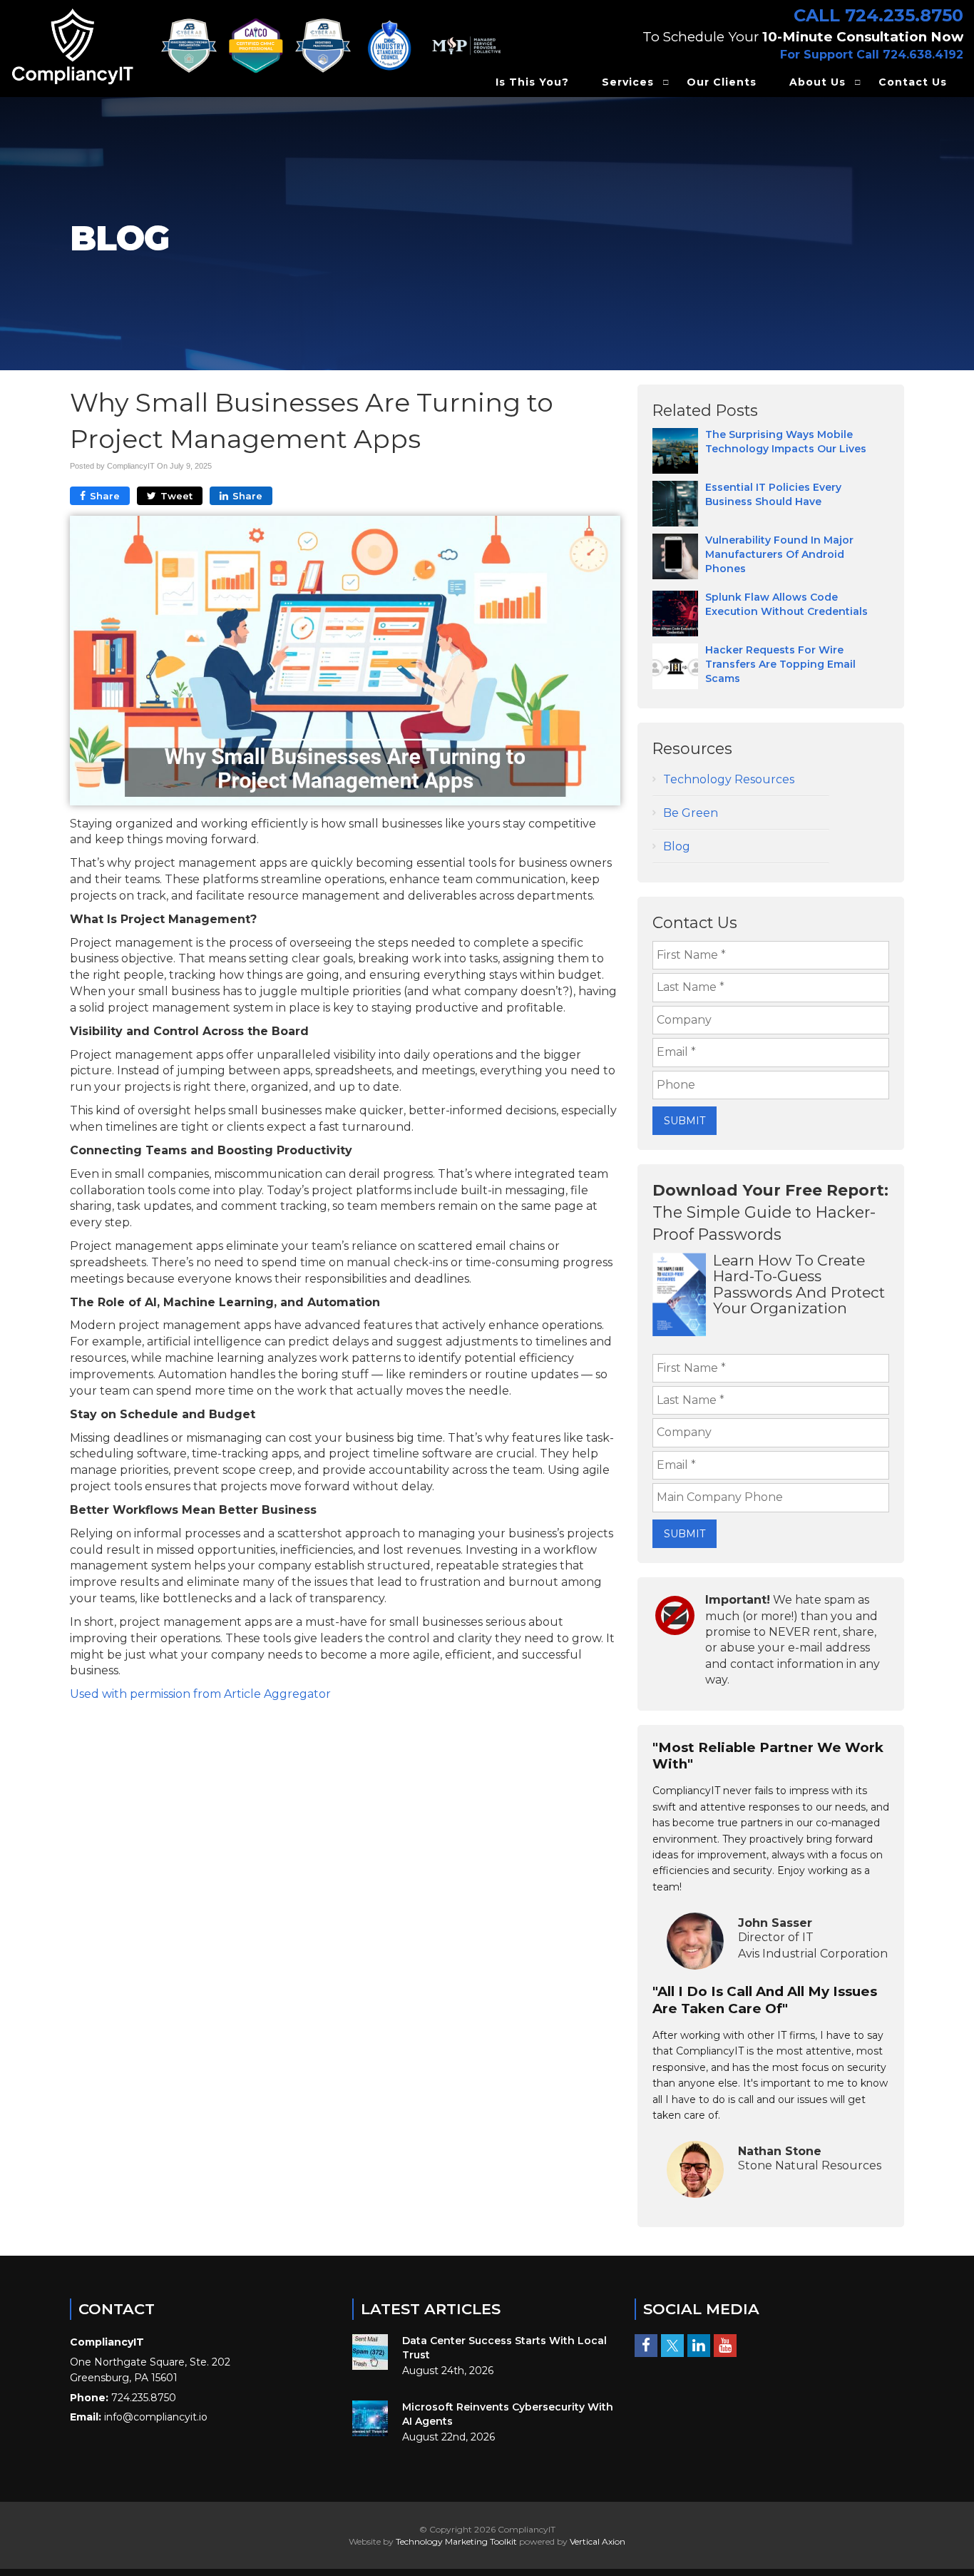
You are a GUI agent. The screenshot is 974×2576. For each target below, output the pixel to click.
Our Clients (722, 82)
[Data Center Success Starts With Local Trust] (370, 2352)
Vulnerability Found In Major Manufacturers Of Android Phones (779, 554)
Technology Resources (729, 779)
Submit (685, 1121)
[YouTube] (725, 2346)
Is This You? (532, 82)
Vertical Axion (598, 2541)
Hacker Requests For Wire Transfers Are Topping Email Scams (780, 664)
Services (628, 82)
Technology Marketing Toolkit (456, 2541)
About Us (817, 82)
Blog (677, 846)
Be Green (691, 813)
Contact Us (913, 82)
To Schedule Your (803, 37)
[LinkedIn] (699, 2346)
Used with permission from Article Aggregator (200, 1694)
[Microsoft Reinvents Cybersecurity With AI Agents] (370, 2418)
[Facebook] (646, 2346)
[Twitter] (672, 2346)
